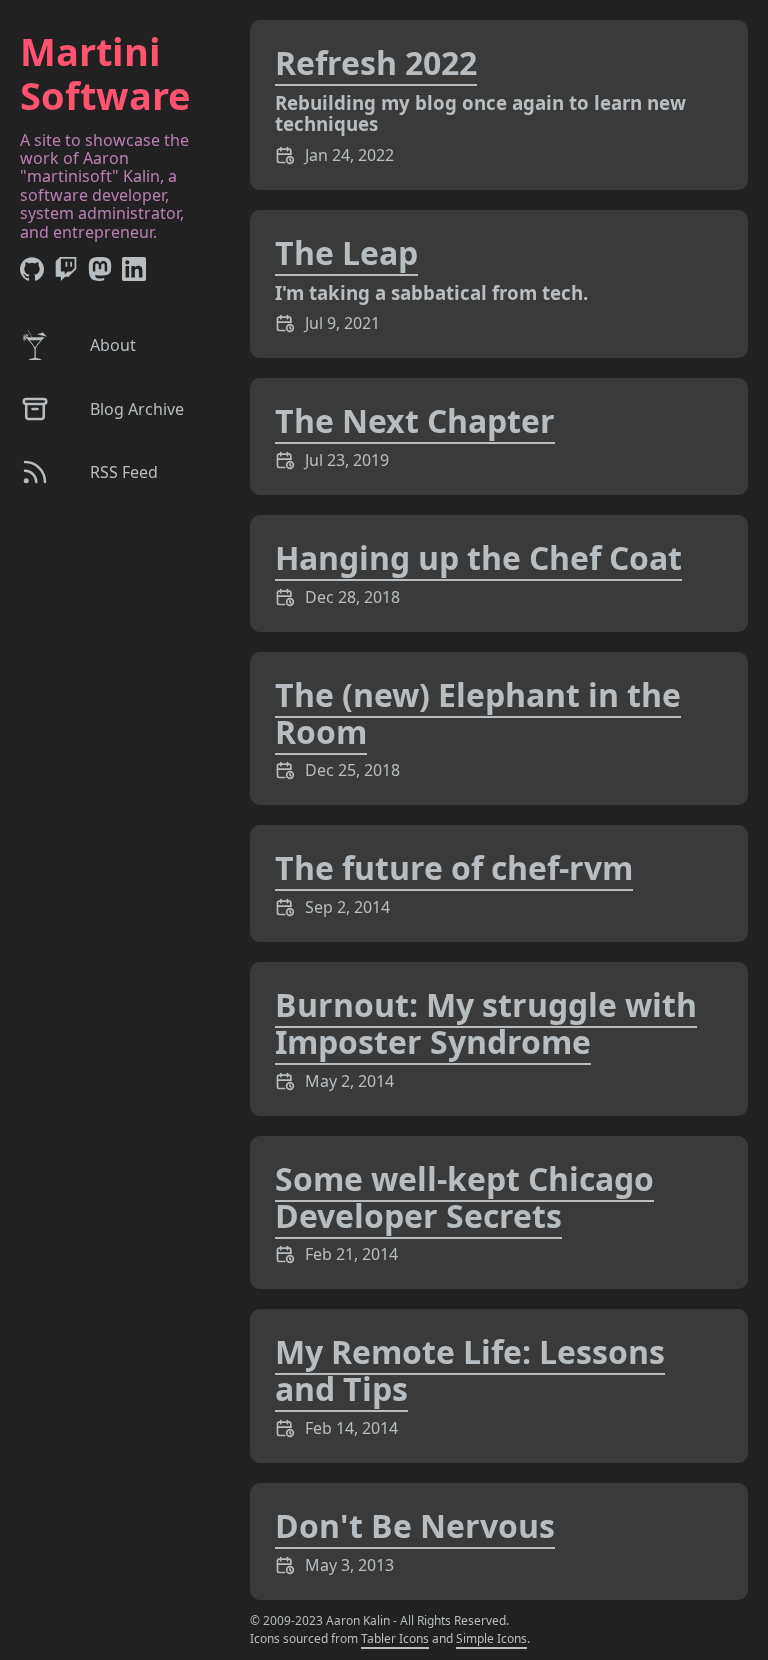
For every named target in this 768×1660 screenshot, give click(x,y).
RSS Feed (124, 472)
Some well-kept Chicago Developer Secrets (464, 1197)
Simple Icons (491, 1638)
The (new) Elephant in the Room (478, 713)
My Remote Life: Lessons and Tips (470, 1370)
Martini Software (105, 73)
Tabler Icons (395, 1638)
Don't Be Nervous (415, 1525)
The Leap (346, 252)
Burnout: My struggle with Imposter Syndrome (486, 1023)
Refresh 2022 (376, 62)
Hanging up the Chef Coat (478, 557)
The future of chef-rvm (454, 867)
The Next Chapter (415, 420)
